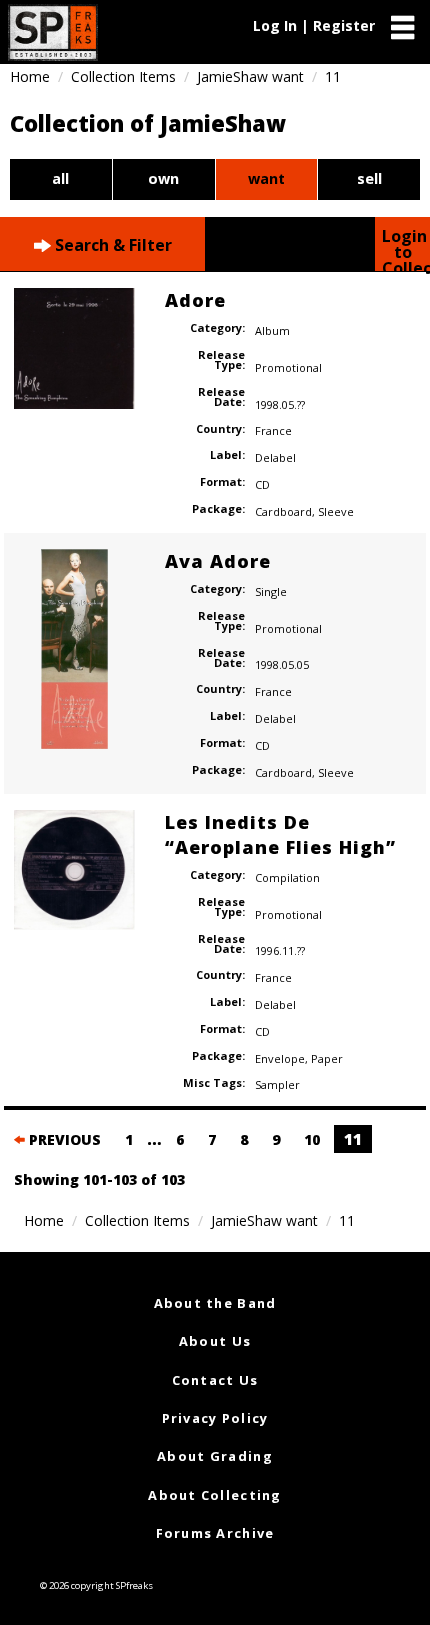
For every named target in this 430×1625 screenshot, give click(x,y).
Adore (195, 300)
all (60, 178)
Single (271, 591)
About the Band (215, 1303)
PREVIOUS (63, 1139)
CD (262, 484)
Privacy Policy (215, 1418)
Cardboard (283, 511)
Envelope (280, 1058)
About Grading (215, 1456)
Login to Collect (406, 248)
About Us (215, 1341)
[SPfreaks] (53, 32)
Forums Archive (215, 1533)
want (266, 178)
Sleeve (336, 511)
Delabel (275, 457)
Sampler (277, 1084)
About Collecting (214, 1495)
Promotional (288, 367)
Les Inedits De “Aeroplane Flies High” (280, 834)
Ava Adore (218, 561)
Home (30, 76)
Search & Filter (111, 245)
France (273, 430)
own (163, 178)
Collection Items (123, 76)
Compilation (287, 877)
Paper (327, 1058)
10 (312, 1139)
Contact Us (215, 1380)
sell (369, 178)
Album (272, 330)
